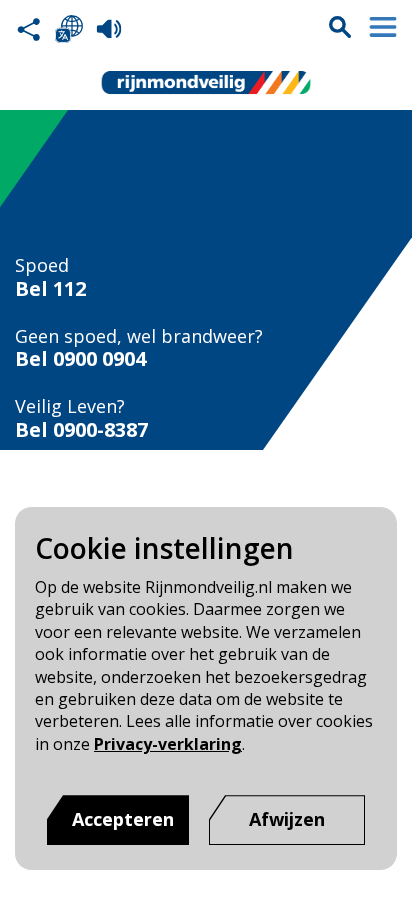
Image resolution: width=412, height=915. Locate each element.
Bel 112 (50, 289)
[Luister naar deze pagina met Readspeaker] (109, 29)
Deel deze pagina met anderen (29, 29)
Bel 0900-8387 (81, 430)
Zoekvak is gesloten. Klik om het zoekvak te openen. (340, 27)
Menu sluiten (383, 27)
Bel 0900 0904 (80, 359)
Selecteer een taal (69, 29)
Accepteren (123, 819)
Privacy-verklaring (168, 744)
